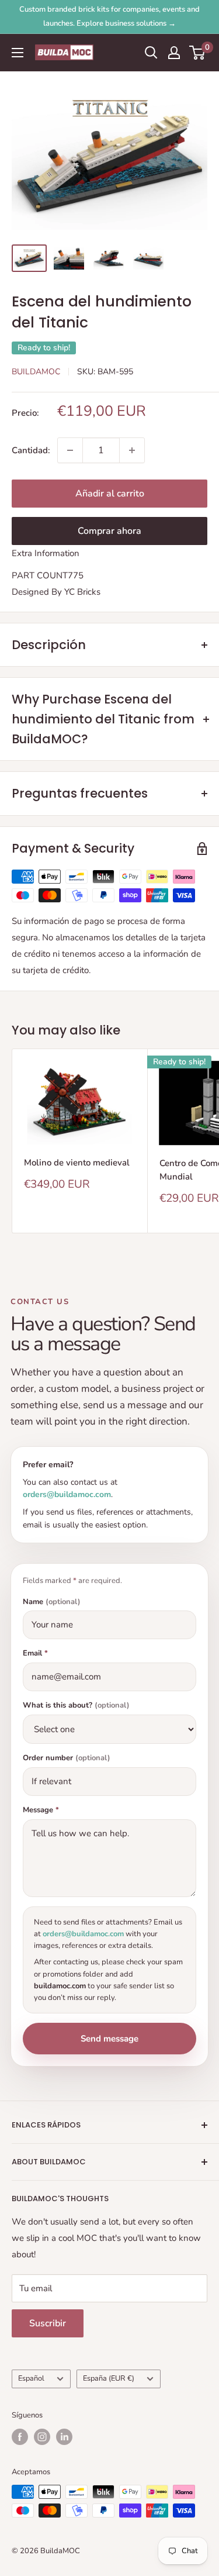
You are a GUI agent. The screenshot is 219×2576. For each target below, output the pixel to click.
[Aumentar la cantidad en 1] (132, 450)
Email (35, 1653)
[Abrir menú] (18, 53)
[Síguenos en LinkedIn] (64, 2437)
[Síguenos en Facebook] (20, 2437)
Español (31, 2378)
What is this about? (76, 1706)
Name (52, 1602)
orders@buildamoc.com (67, 1494)
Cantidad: (31, 450)
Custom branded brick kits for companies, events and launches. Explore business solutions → (109, 16)
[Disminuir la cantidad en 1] (70, 450)
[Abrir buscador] (151, 53)
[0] (198, 53)
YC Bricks (82, 592)
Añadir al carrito (110, 494)
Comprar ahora (109, 531)
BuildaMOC (36, 372)
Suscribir (48, 2323)
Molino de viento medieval (77, 1163)
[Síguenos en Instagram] (42, 2437)
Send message (109, 2039)
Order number (67, 1758)
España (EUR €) (109, 2378)
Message (41, 1810)
